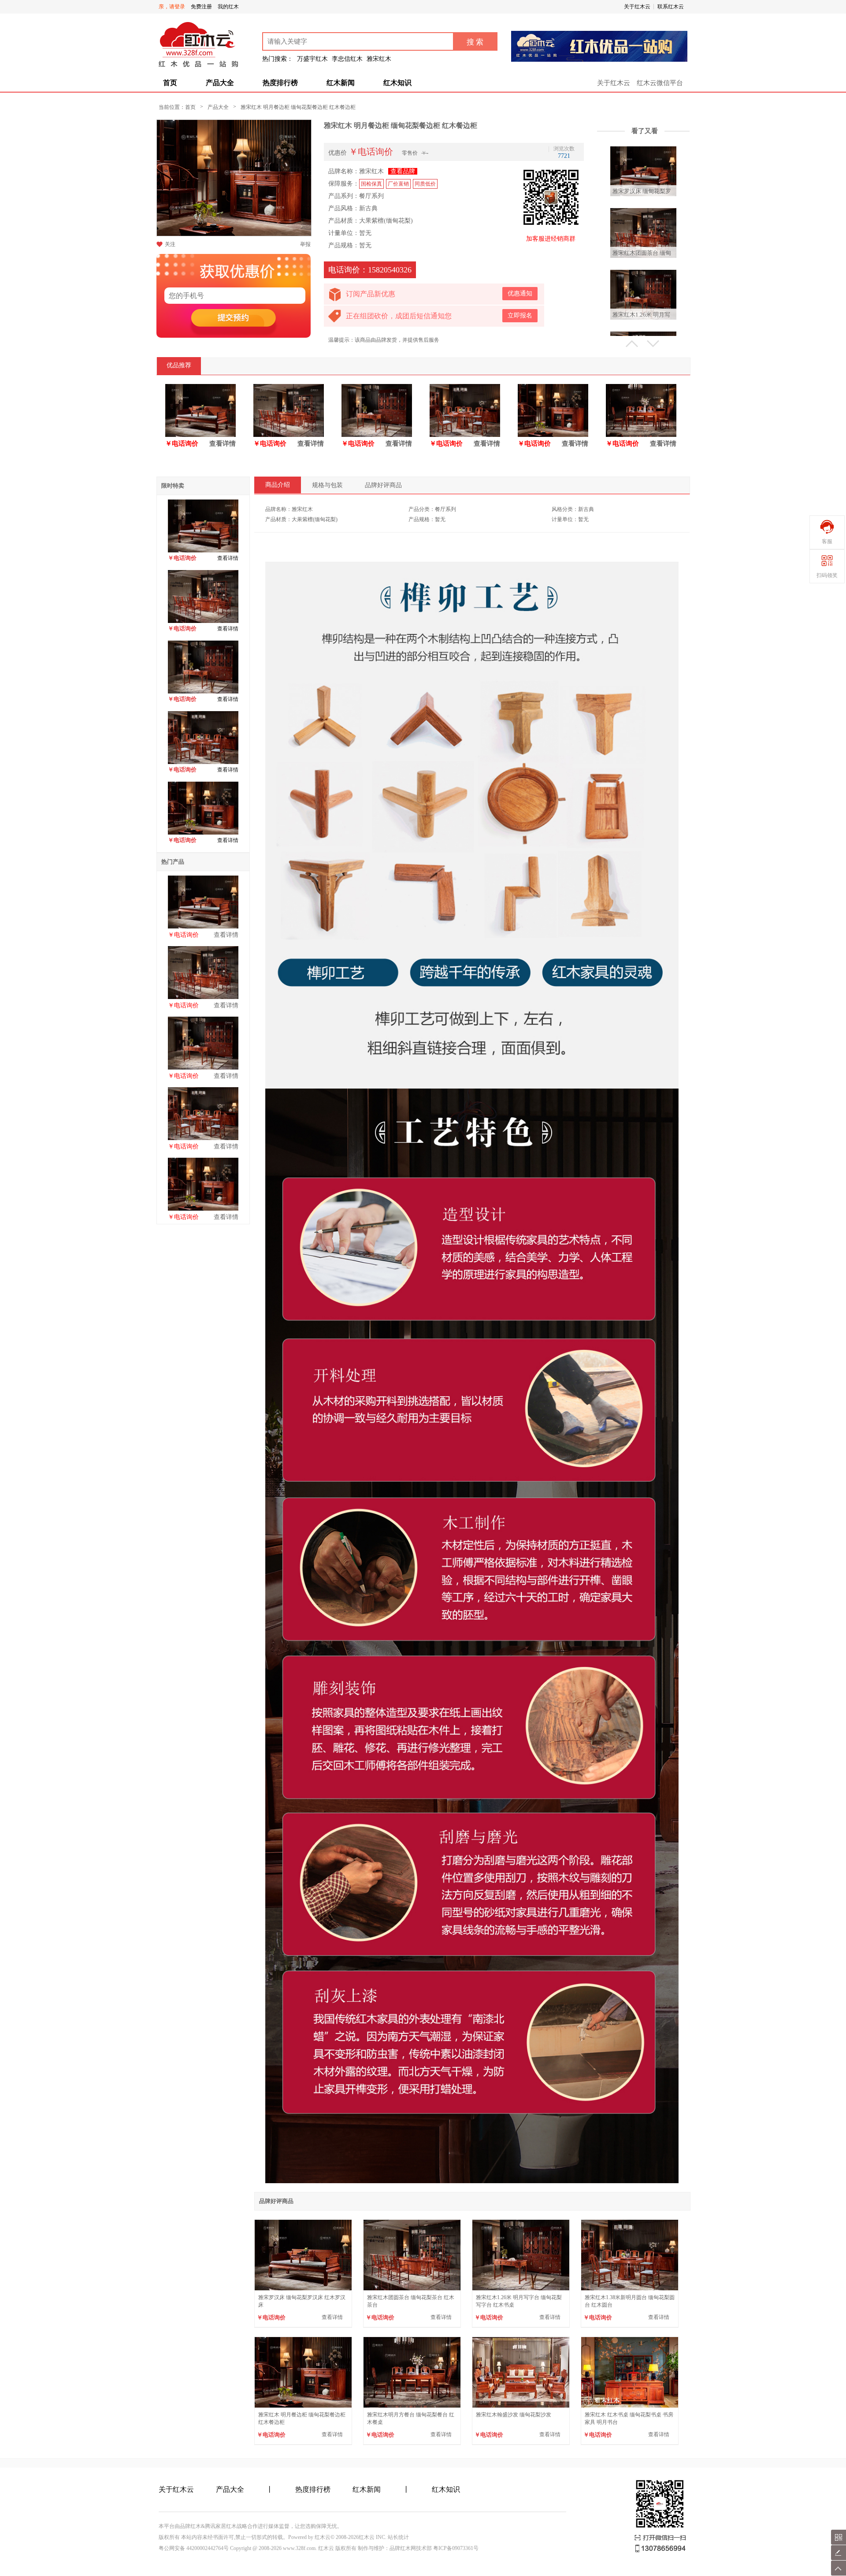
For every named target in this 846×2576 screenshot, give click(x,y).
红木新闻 (341, 83)
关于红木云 (637, 7)
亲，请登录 (172, 7)
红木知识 (397, 83)
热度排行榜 (280, 83)
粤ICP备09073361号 (456, 2548)
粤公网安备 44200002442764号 (194, 2548)
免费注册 (201, 7)
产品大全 (220, 83)
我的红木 (228, 7)
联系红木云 (671, 7)
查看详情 (223, 444)
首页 (170, 83)
